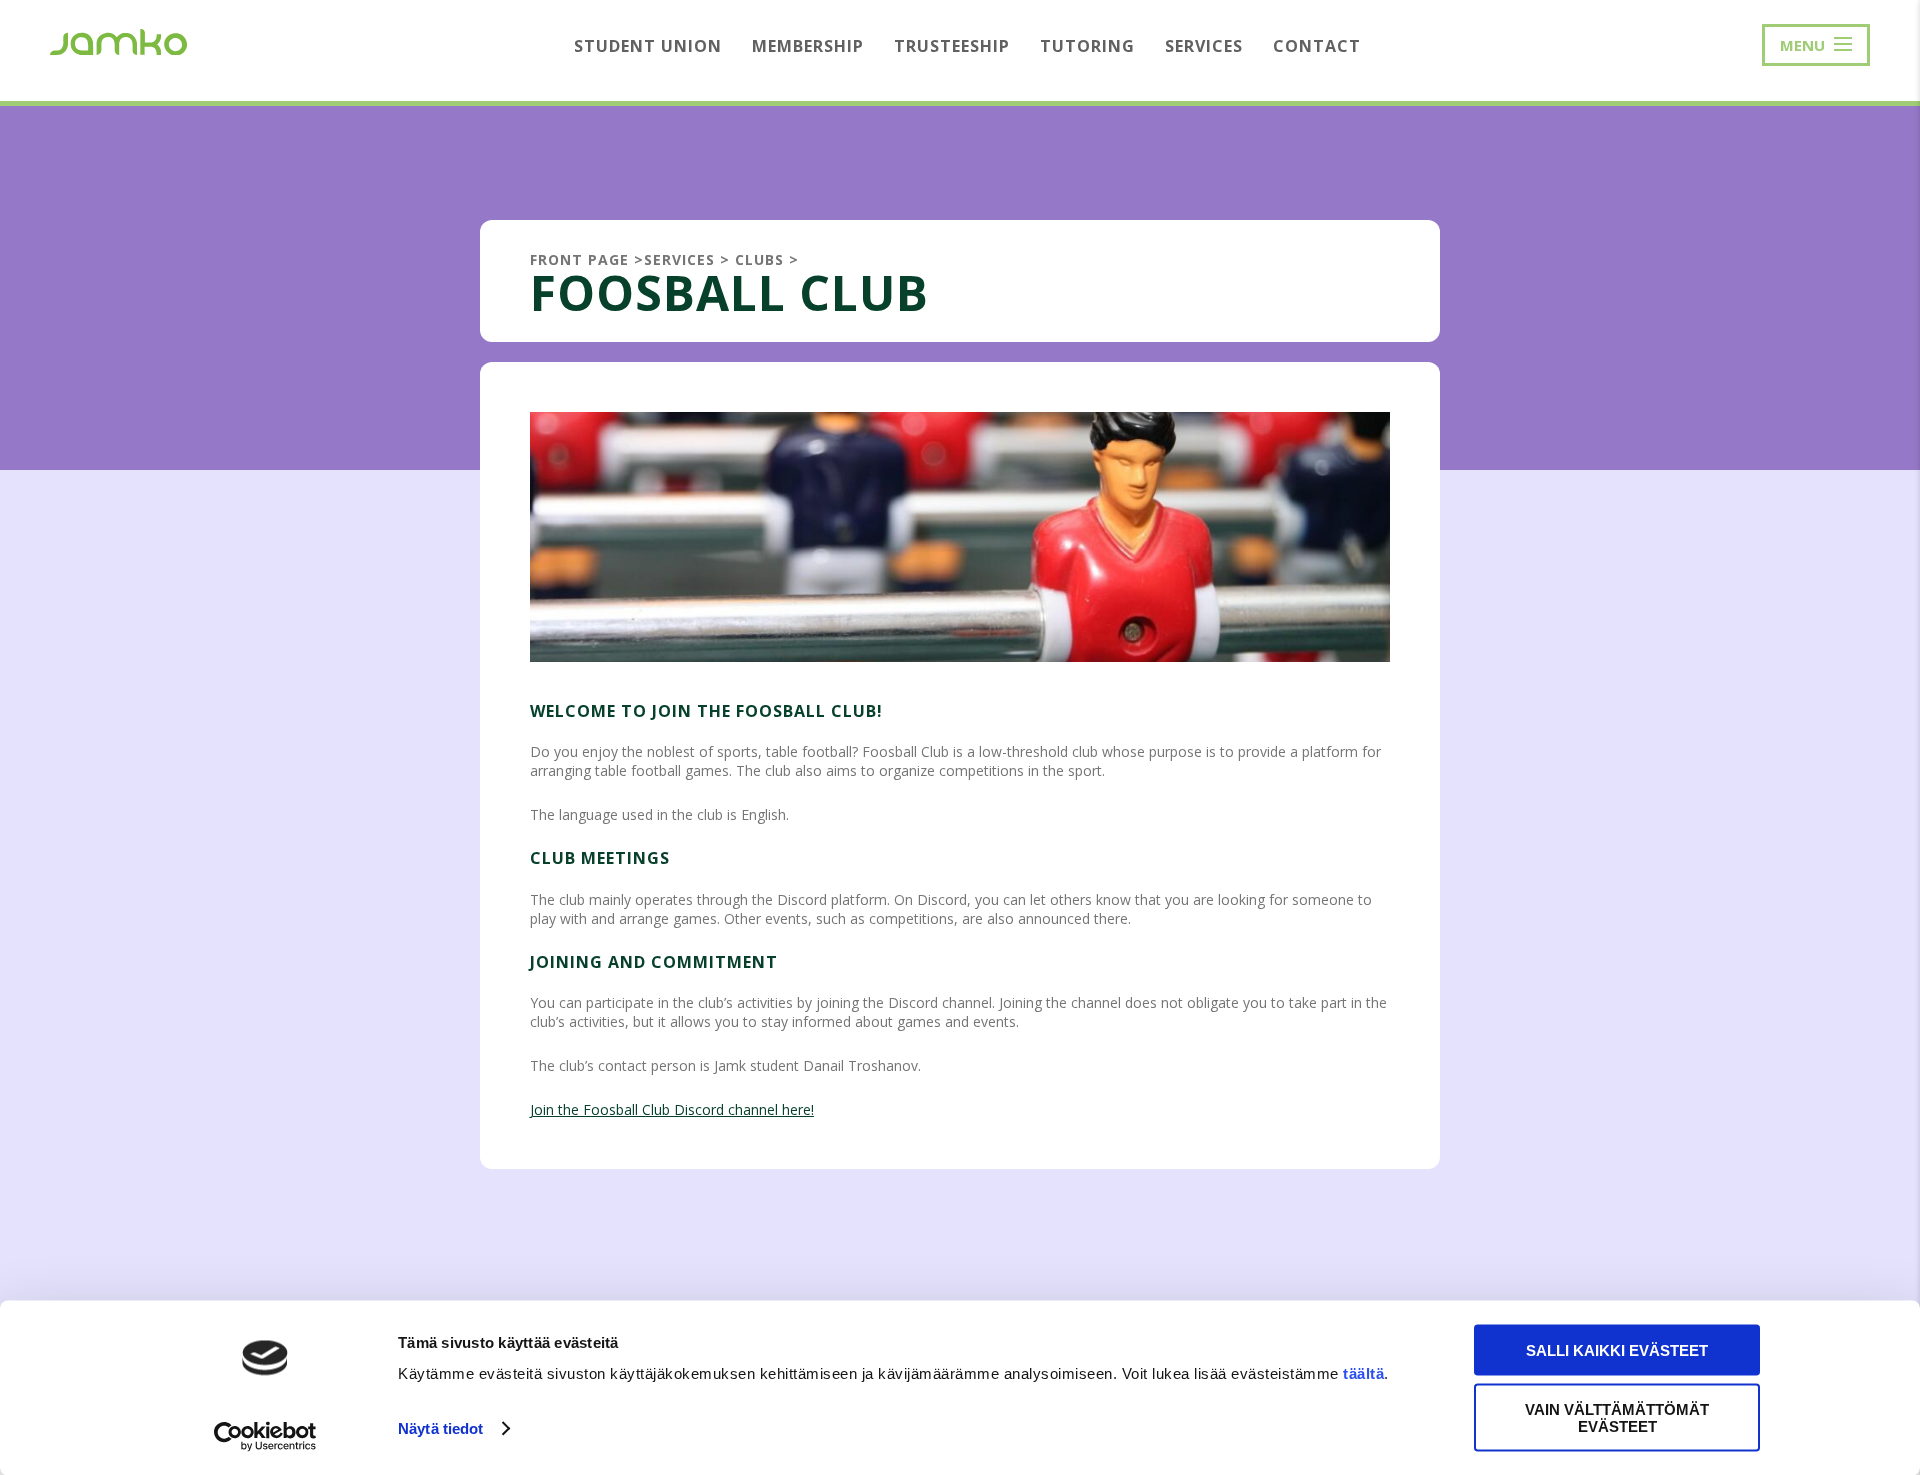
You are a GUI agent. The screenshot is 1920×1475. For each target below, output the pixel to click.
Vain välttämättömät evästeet (1617, 1417)
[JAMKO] (118, 40)
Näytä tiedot (440, 1428)
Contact (1317, 46)
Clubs (759, 259)
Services (1204, 46)
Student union (648, 46)
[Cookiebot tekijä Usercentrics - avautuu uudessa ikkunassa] (265, 1436)
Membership (808, 46)
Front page (579, 259)
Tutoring (1087, 46)
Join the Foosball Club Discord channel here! (672, 1109)
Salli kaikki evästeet (1617, 1350)
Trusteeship (952, 46)
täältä (1363, 1373)
